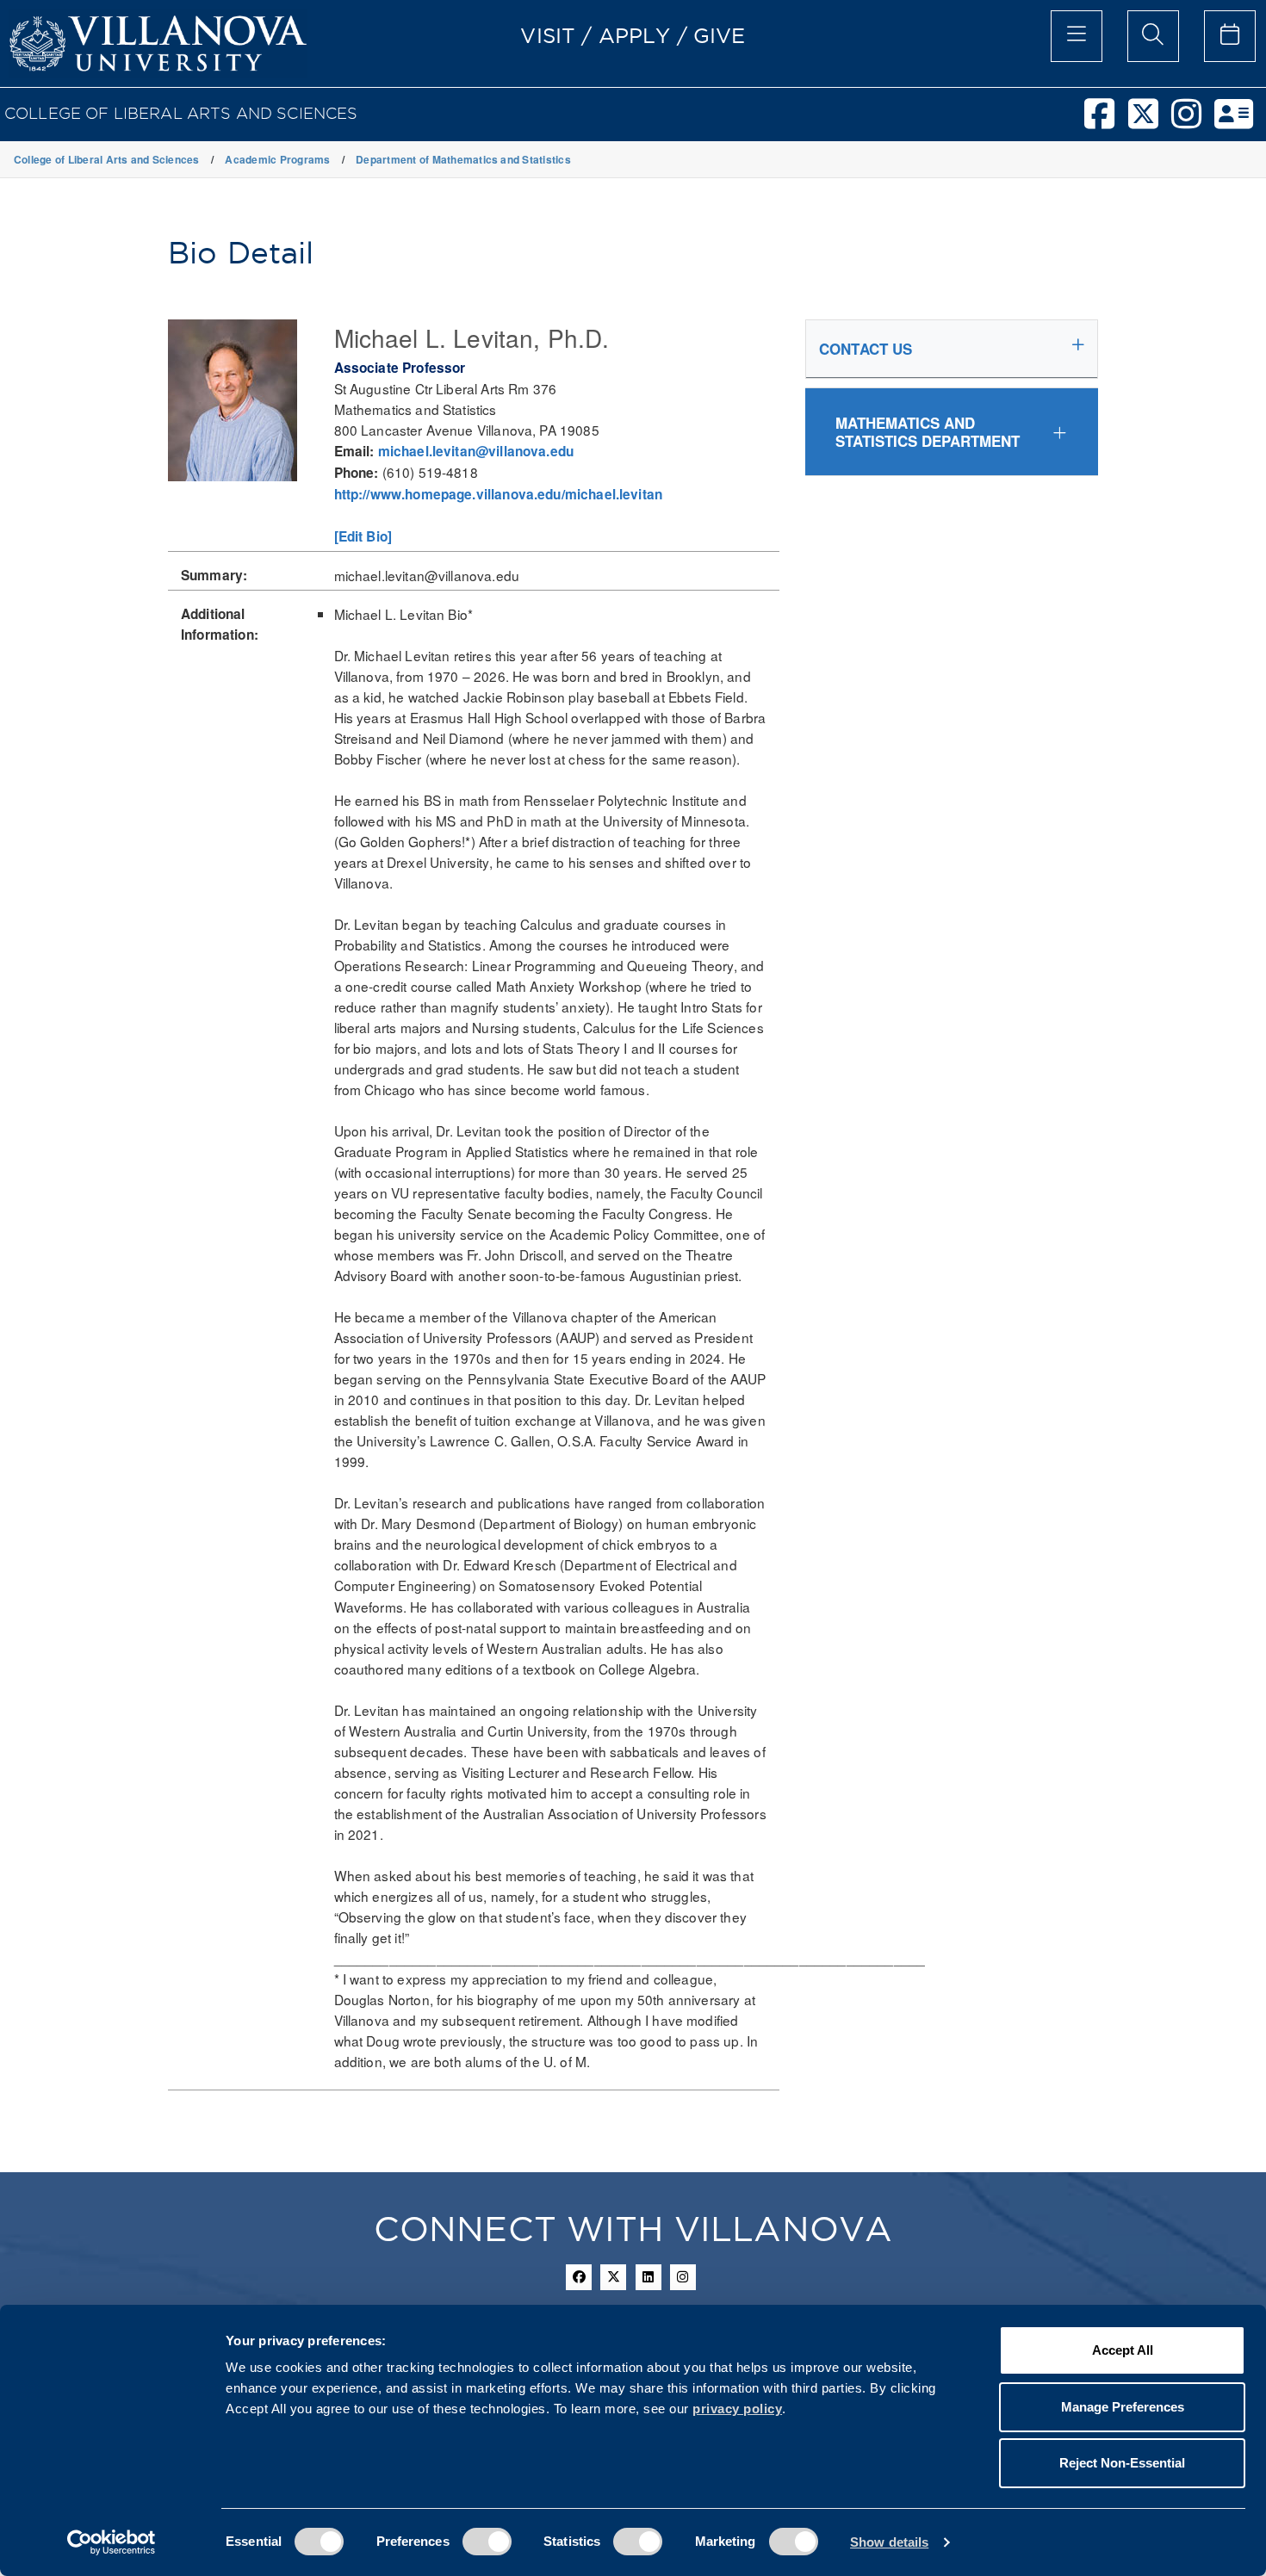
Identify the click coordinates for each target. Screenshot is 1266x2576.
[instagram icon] (683, 2277)
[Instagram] (1193, 121)
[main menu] (1077, 36)
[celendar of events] (1230, 36)
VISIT (548, 35)
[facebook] (1106, 121)
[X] (1150, 121)
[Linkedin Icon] (649, 2277)
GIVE (720, 35)
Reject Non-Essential (1122, 2463)
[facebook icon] (579, 2277)
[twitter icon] (613, 2277)
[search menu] (1153, 36)
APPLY (635, 35)
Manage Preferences (1123, 2407)
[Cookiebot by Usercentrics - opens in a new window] (112, 2542)
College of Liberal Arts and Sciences (181, 113)
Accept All (1123, 2350)
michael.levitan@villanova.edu (476, 451)
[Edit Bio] (363, 536)
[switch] (487, 2542)
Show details (889, 2542)
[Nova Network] (1240, 121)
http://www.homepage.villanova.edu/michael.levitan (499, 494)
